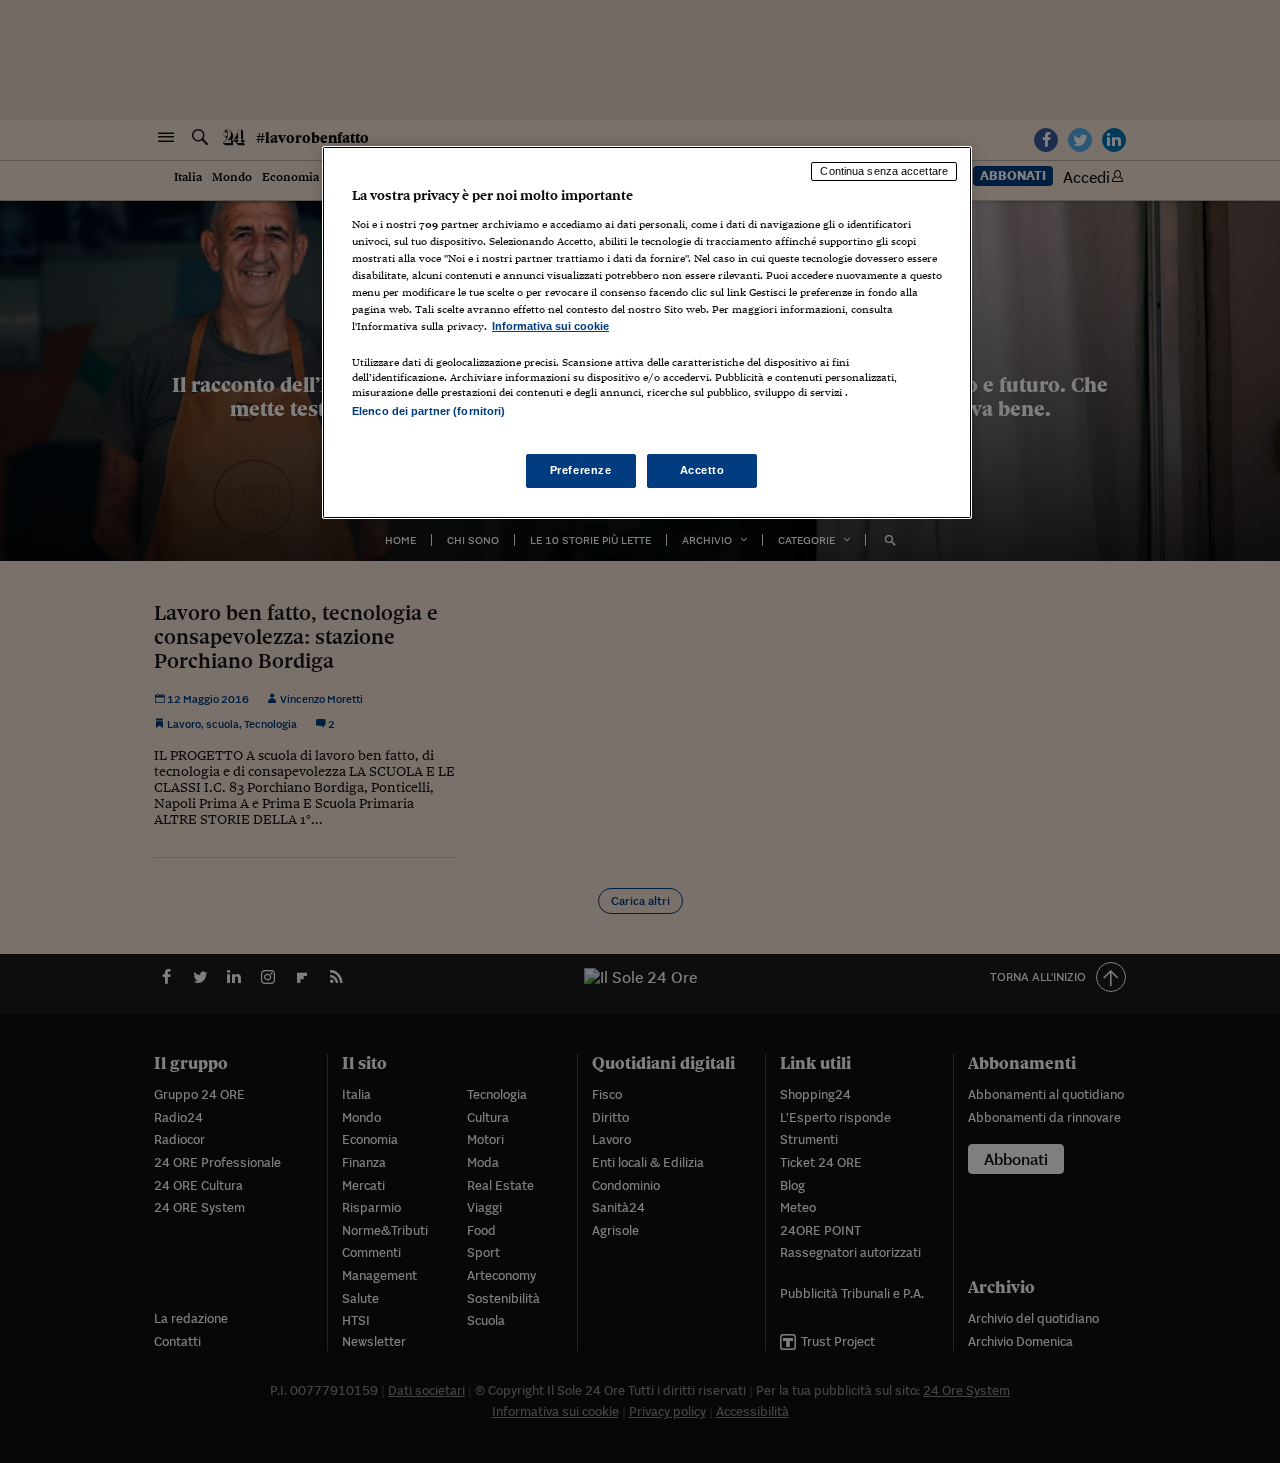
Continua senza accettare (884, 171)
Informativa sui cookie (550, 326)
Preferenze (581, 470)
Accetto (702, 470)
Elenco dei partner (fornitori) (428, 411)
